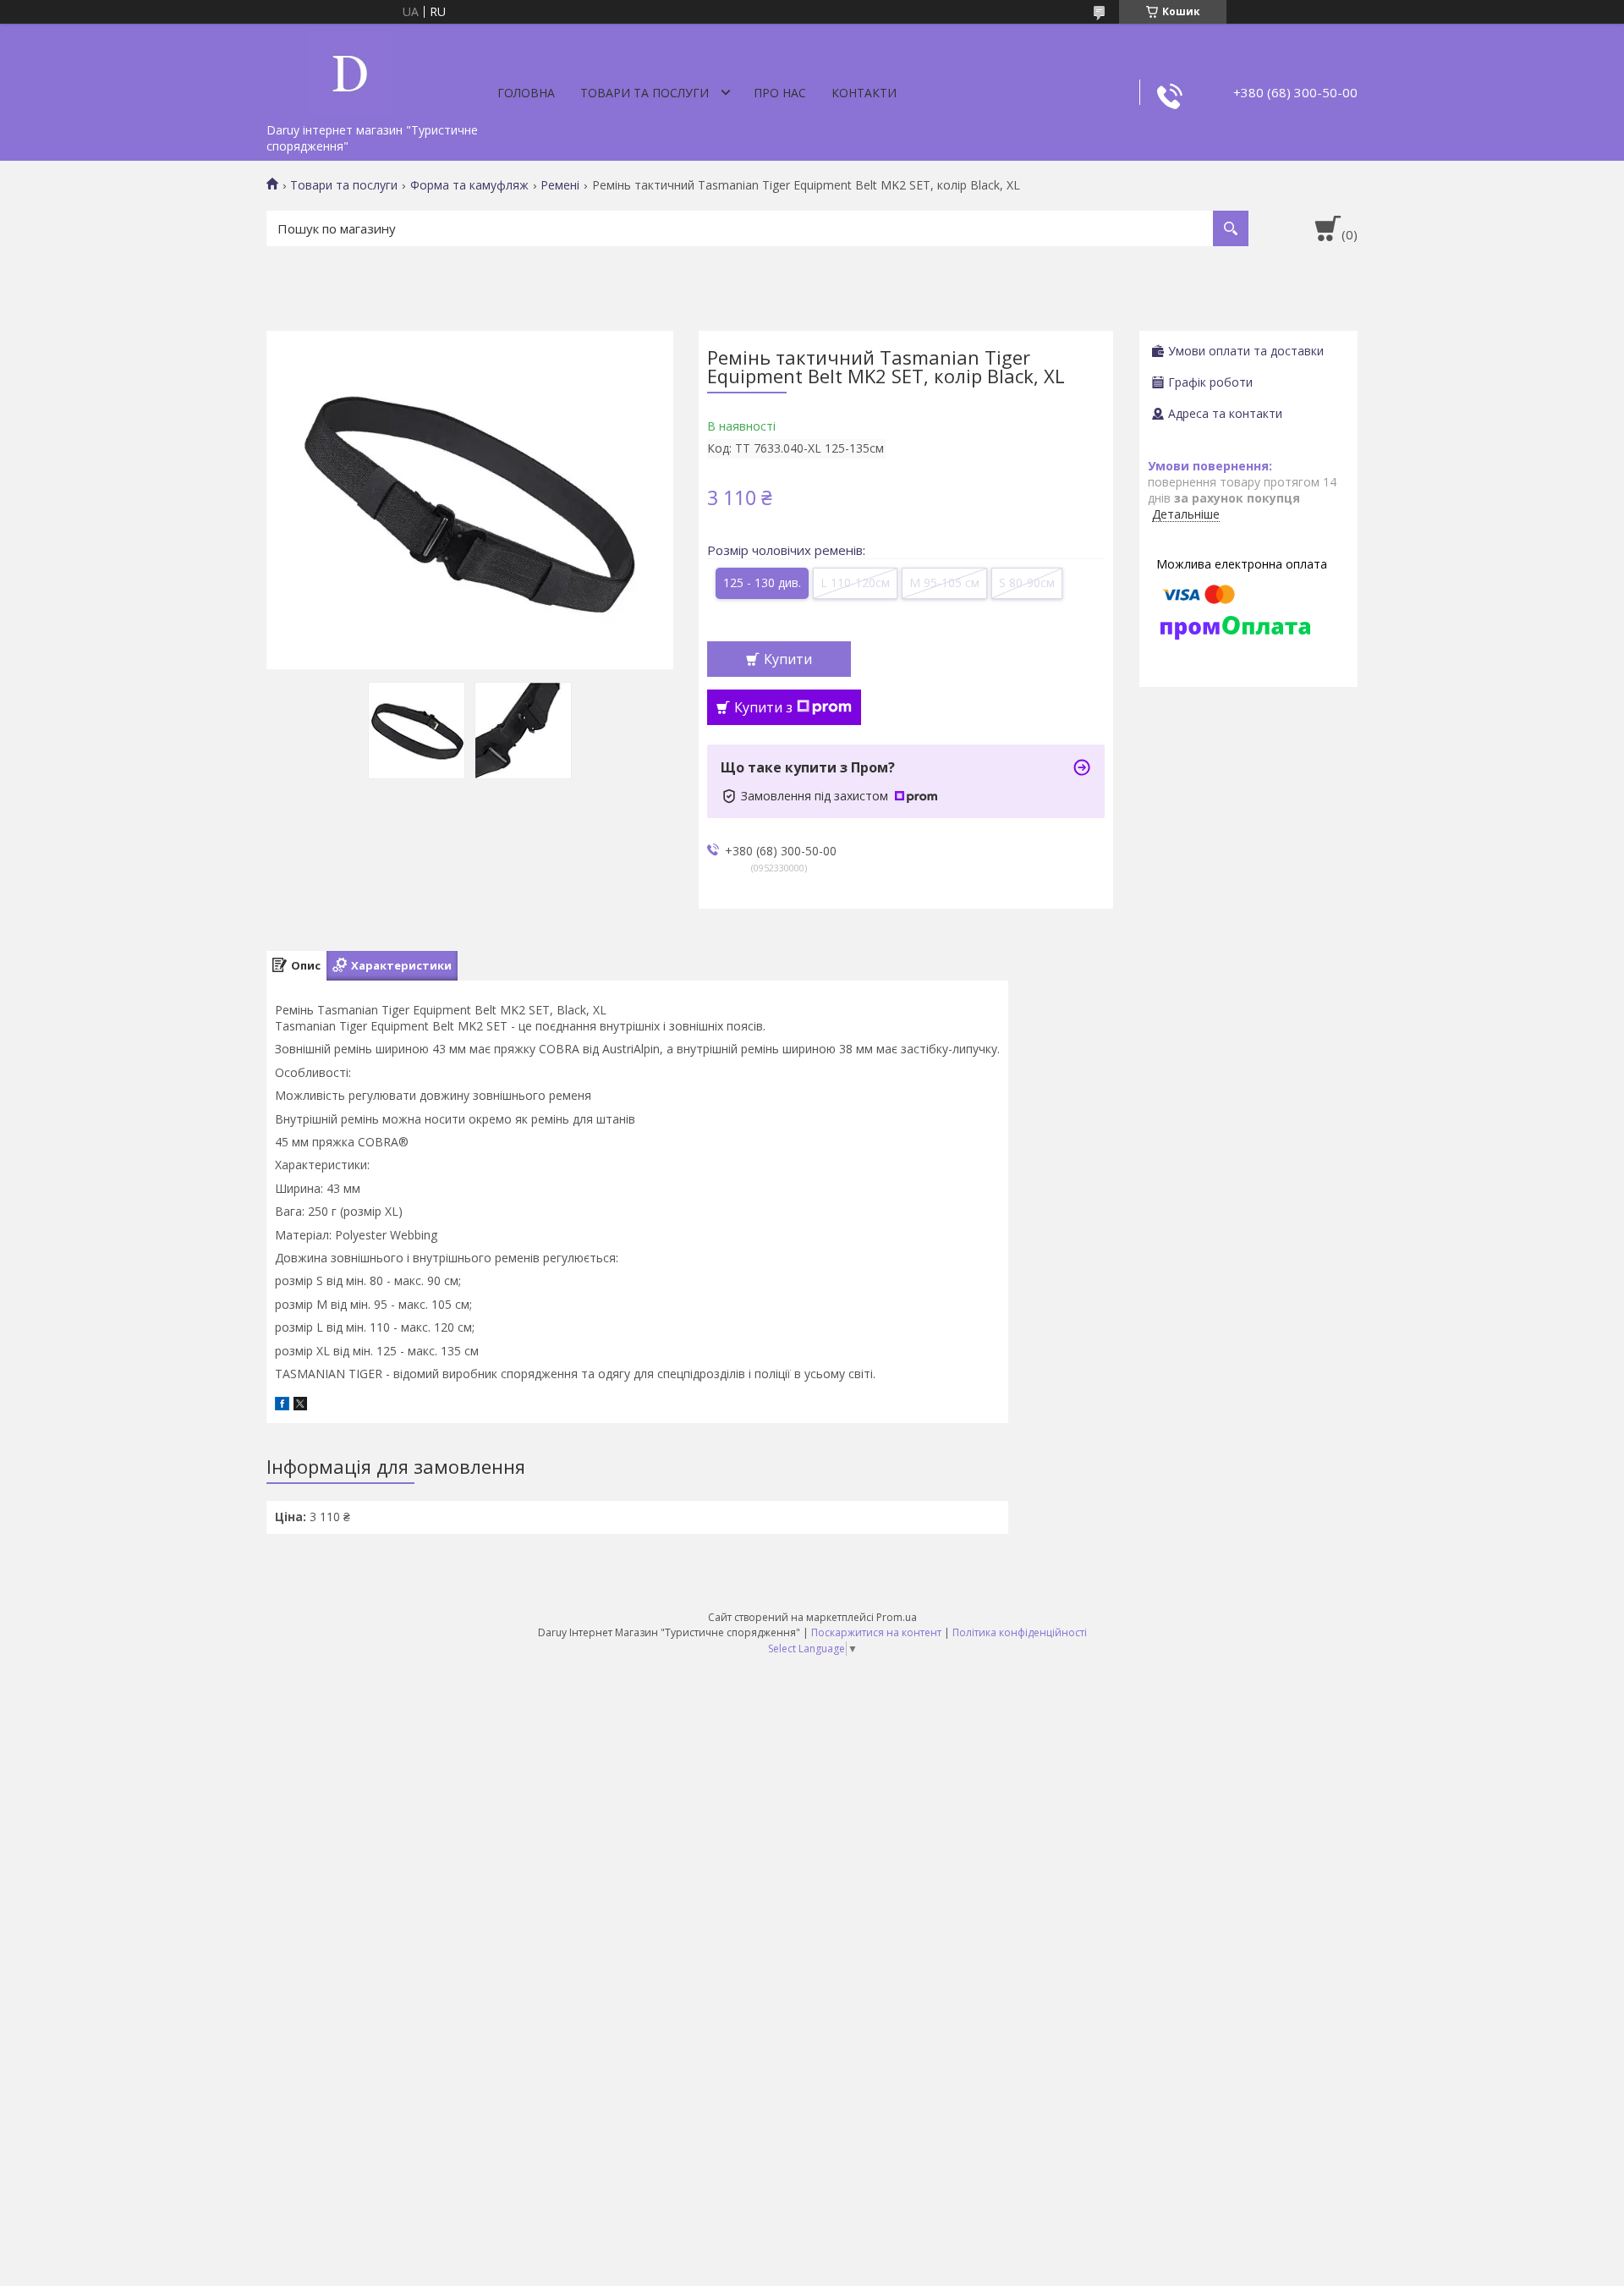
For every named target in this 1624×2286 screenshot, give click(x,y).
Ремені (560, 185)
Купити (788, 659)
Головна (526, 93)
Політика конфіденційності (1020, 1632)
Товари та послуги (645, 93)
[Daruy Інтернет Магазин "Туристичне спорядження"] (351, 69)
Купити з (763, 707)
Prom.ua (897, 1617)
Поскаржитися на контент (876, 1632)
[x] (300, 1406)
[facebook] (282, 1406)
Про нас (780, 93)
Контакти (864, 93)
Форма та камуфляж (469, 185)
